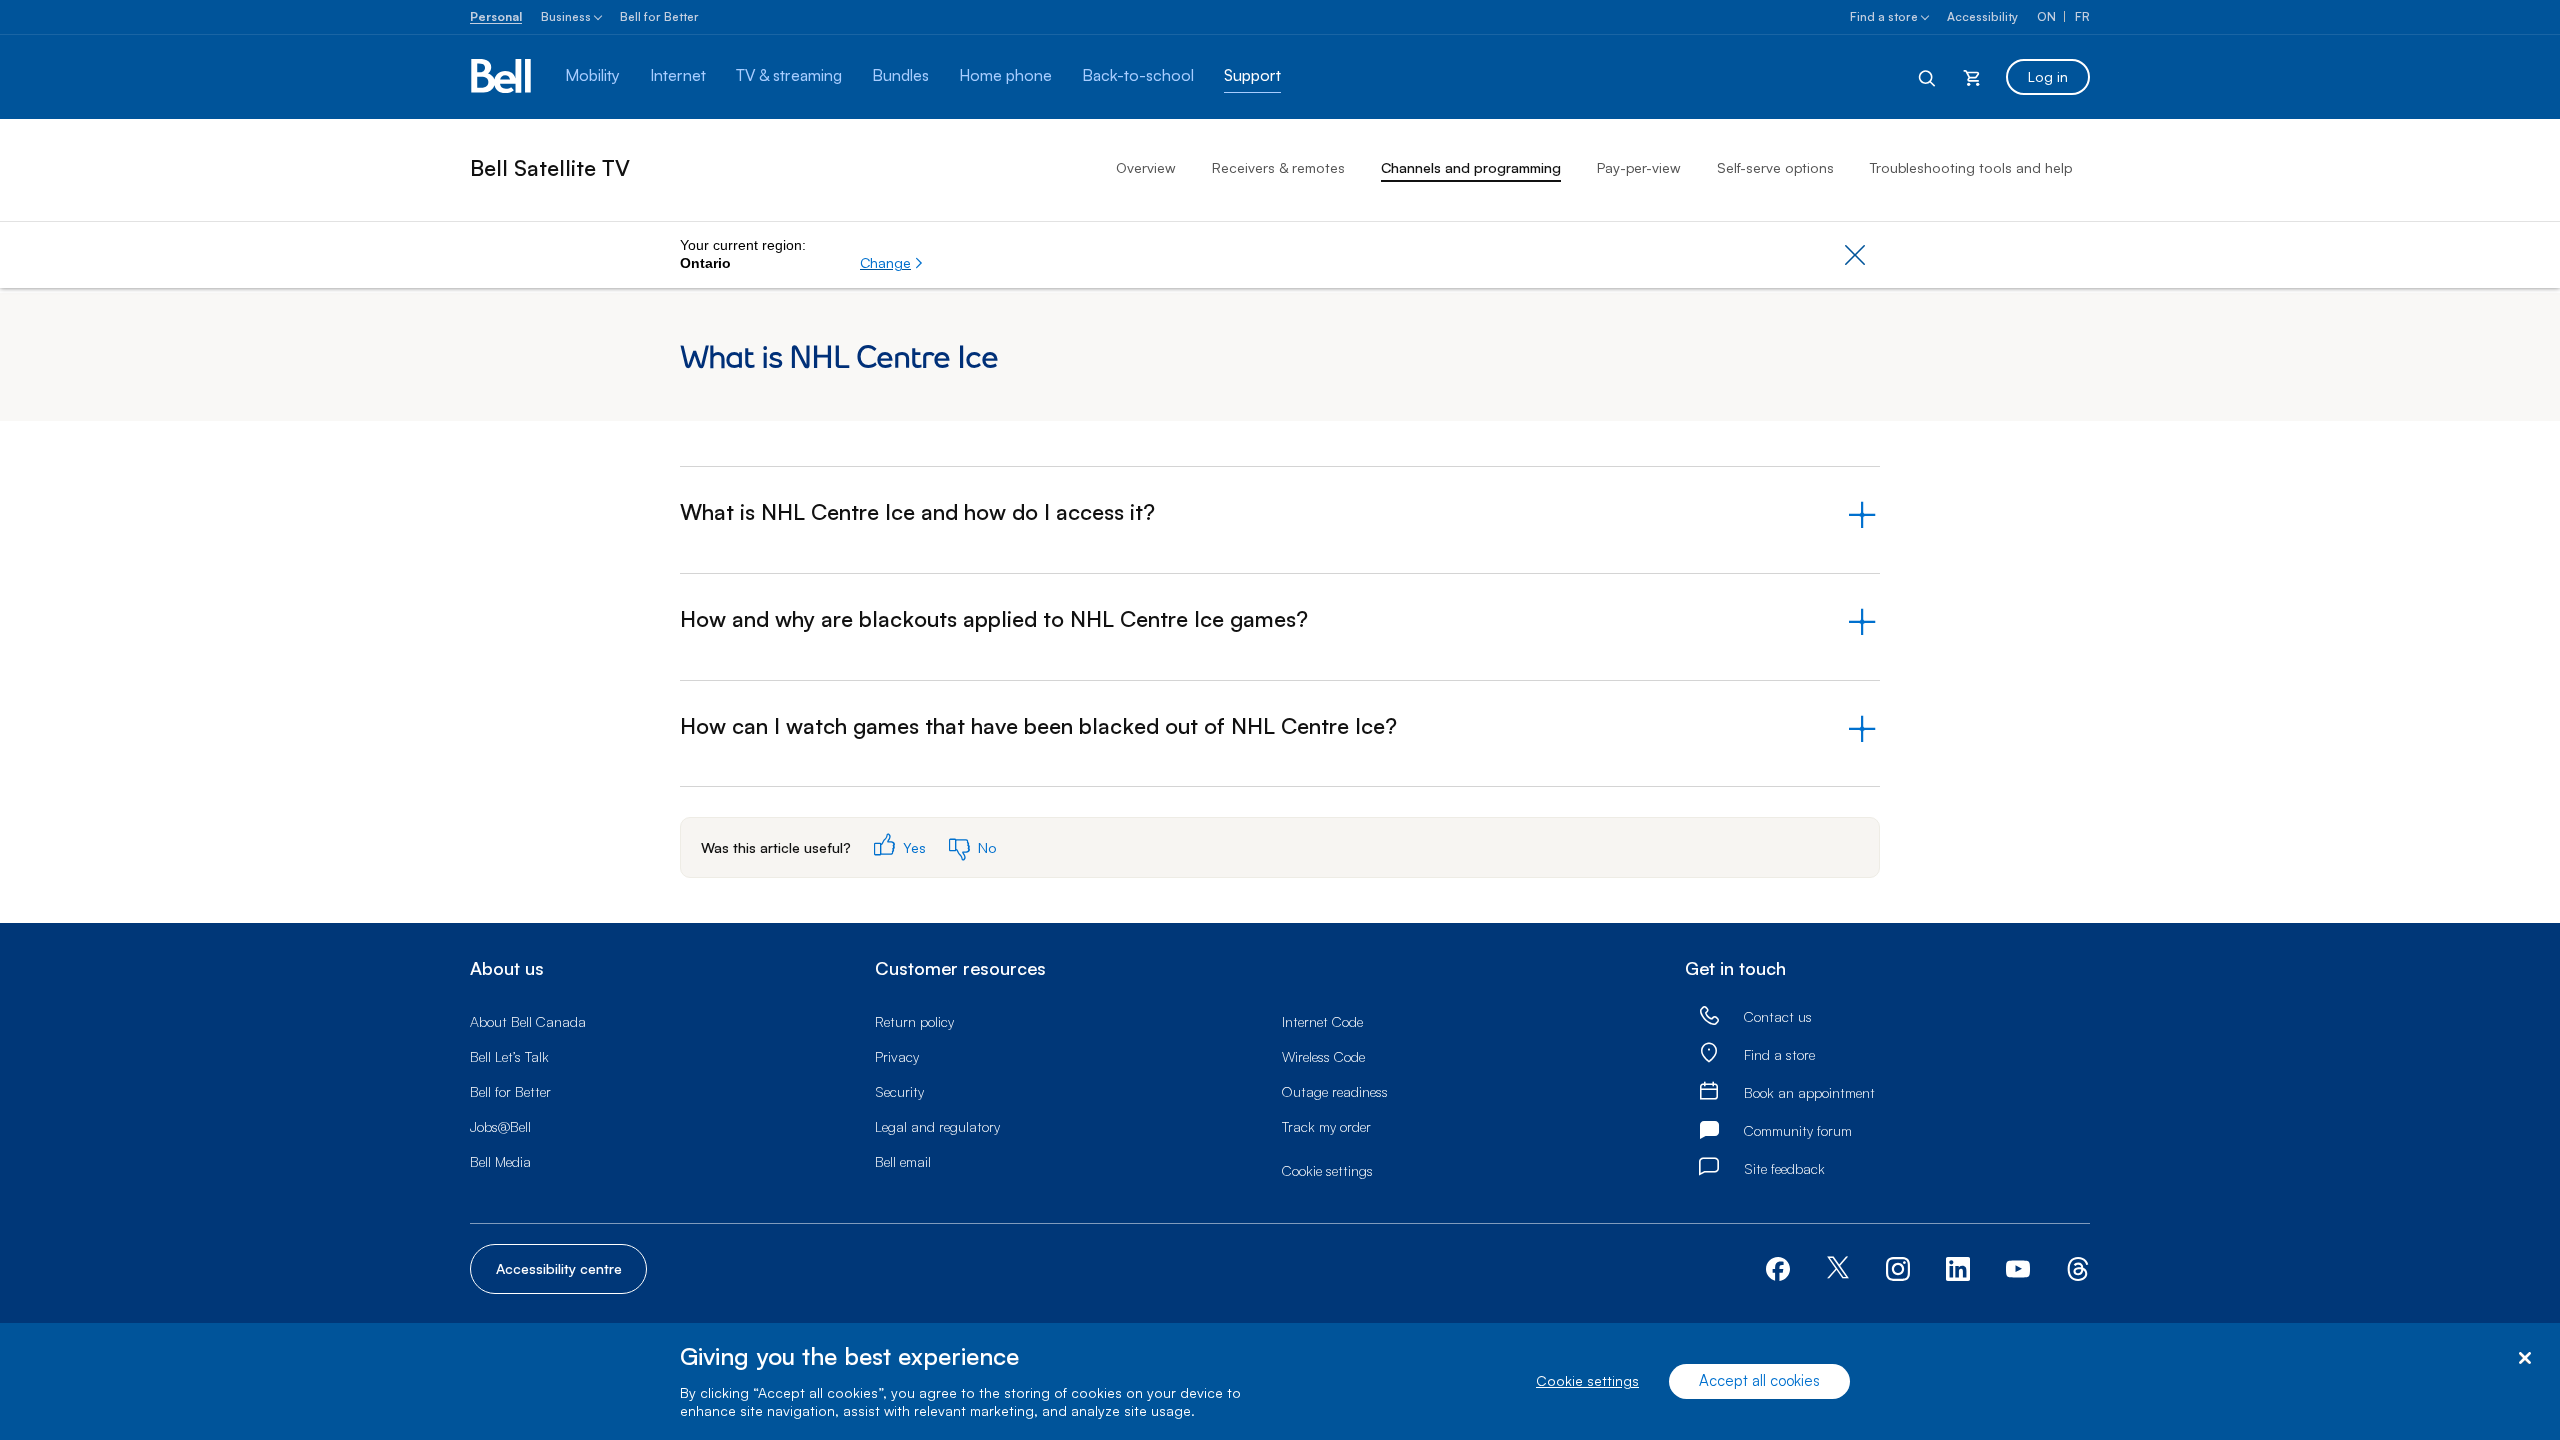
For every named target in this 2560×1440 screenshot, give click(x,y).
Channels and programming (1471, 167)
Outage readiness (1335, 1091)
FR (2082, 16)
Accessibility (1982, 16)
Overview (1146, 167)
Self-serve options (1775, 167)
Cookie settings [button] (1327, 1170)
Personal (496, 16)
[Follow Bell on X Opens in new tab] (1838, 1269)
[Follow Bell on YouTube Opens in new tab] (2018, 1266)
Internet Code (1322, 1021)
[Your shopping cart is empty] (1972, 77)
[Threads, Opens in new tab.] (2078, 1266)
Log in (2048, 76)
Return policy (914, 1021)
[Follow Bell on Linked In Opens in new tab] (1958, 1266)
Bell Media (500, 1161)
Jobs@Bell (500, 1126)
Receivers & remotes (1278, 167)
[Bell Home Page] (502, 77)
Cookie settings (1587, 1381)
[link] (1709, 1016)
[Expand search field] (1928, 77)
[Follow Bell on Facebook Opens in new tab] (1778, 1266)
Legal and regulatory (937, 1126)
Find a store (1884, 16)
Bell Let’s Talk (509, 1056)
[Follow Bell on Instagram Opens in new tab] (1898, 1269)
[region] (1280, 1381)
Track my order (1326, 1126)
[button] (892, 263)
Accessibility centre (559, 1268)
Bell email (903, 1161)
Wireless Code (1323, 1056)
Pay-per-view (1639, 167)
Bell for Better (659, 16)
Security (899, 1091)
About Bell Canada (528, 1021)
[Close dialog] (2524, 1358)
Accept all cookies (1759, 1381)
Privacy (897, 1056)
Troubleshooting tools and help (1971, 167)
